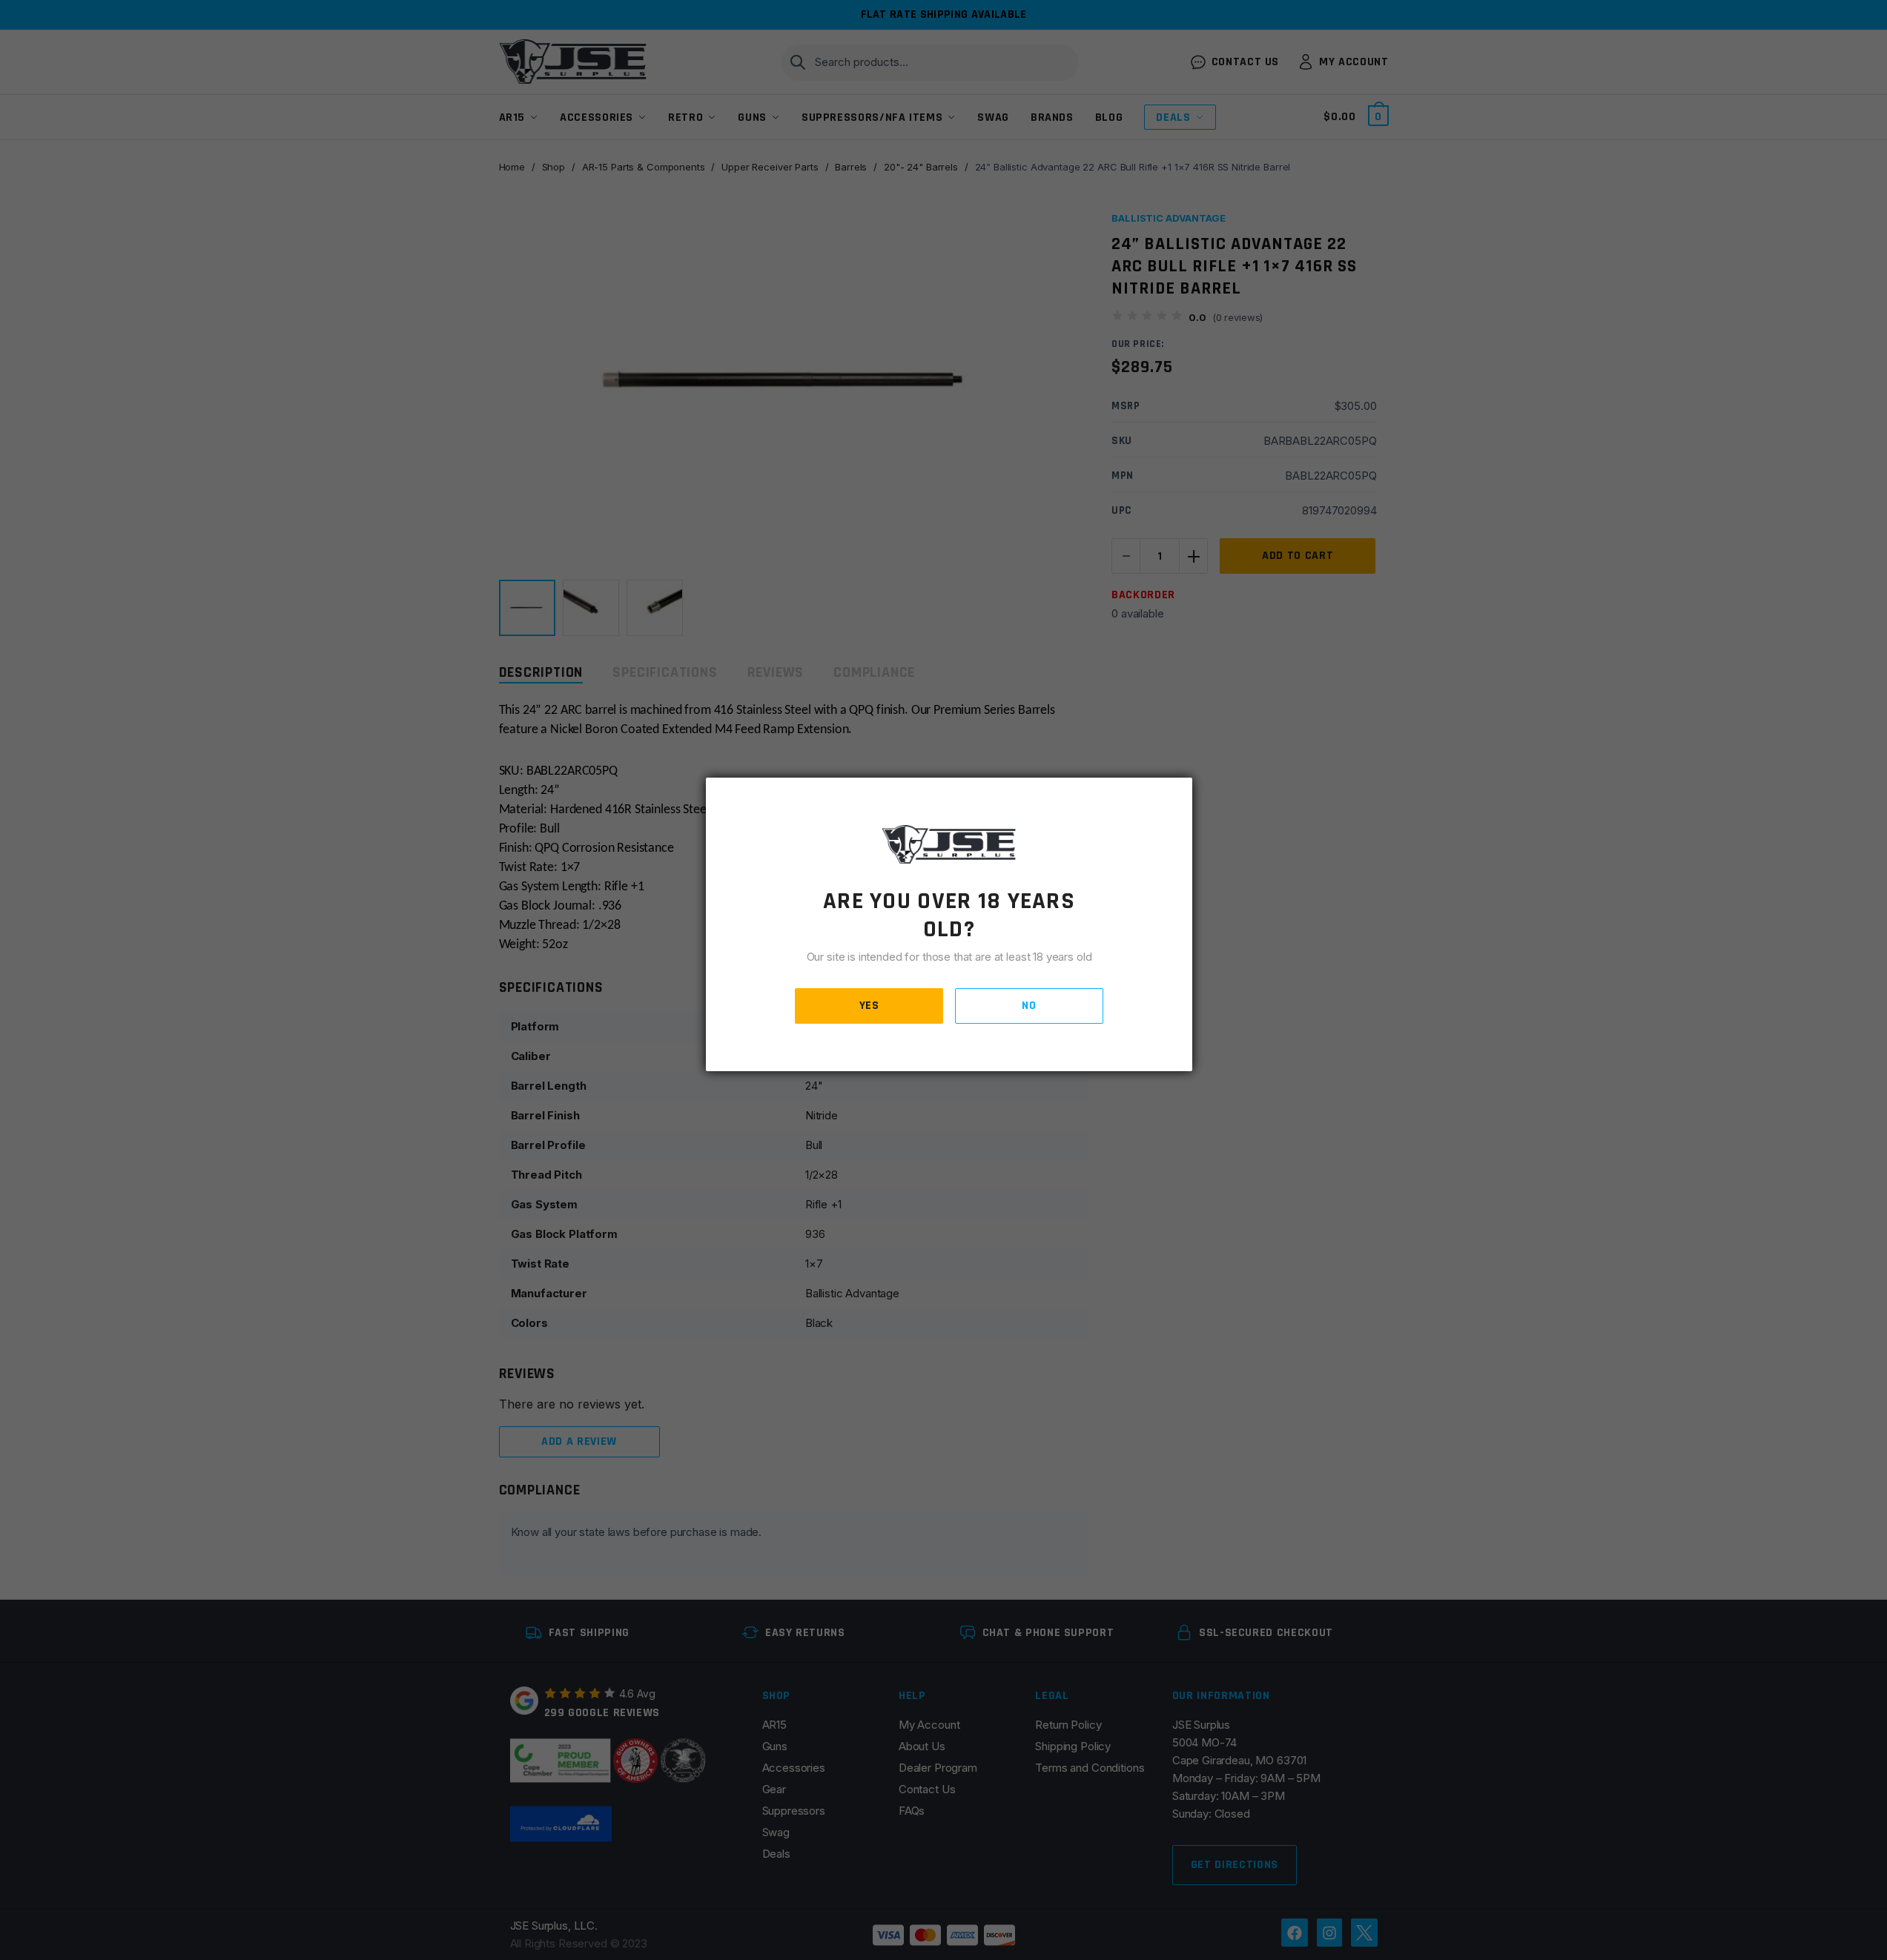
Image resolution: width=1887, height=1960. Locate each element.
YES (869, 1006)
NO (1029, 1006)
